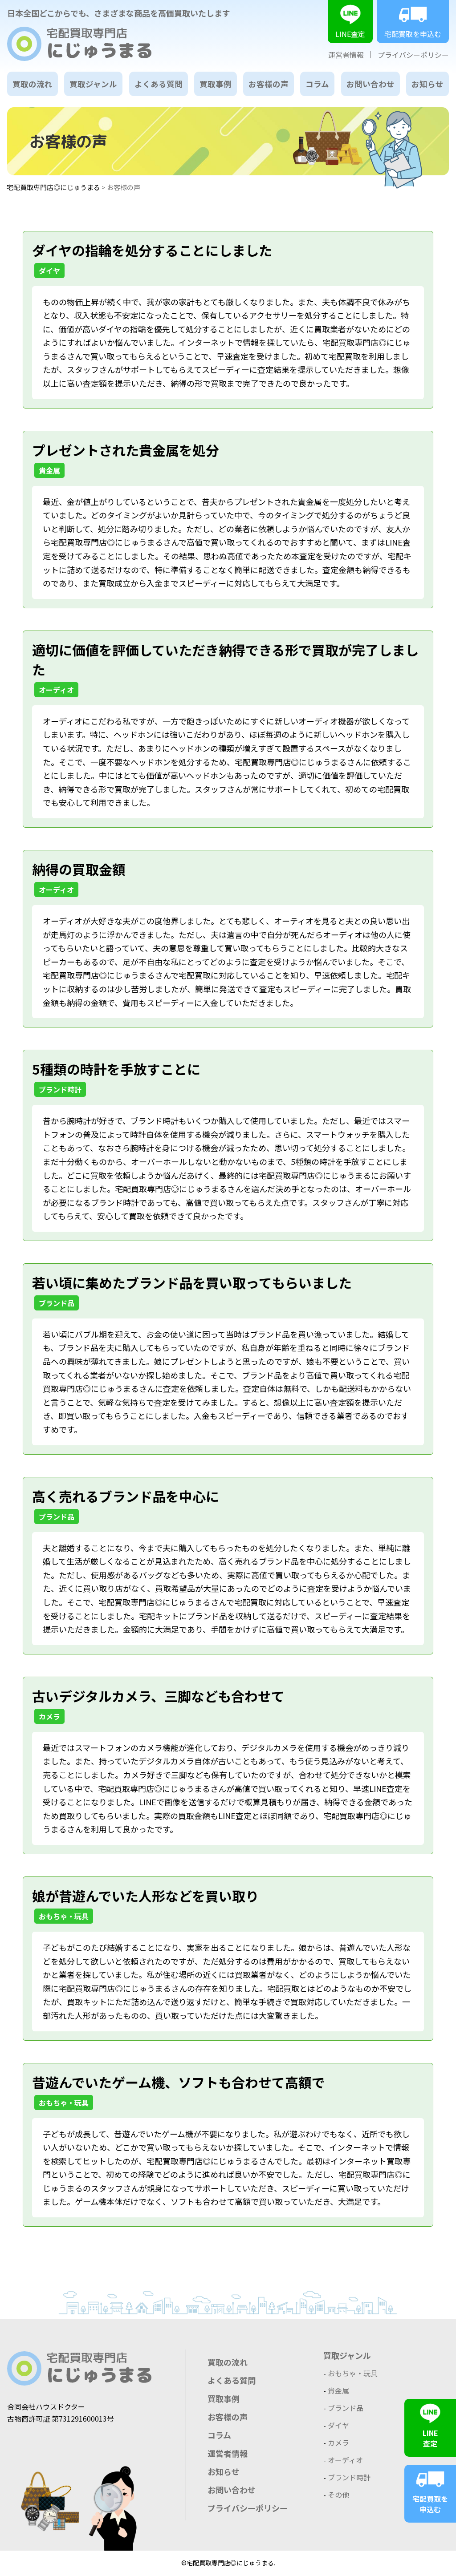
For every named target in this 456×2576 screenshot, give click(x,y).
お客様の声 (269, 84)
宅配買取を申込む (413, 34)
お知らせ (427, 84)
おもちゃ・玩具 (64, 1916)
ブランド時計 (60, 1089)
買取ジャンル (93, 84)
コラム (317, 84)
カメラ (49, 1716)
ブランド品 (57, 1303)
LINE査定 (350, 34)
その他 (338, 2495)
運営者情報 (346, 55)
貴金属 (49, 470)
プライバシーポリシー (413, 55)
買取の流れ (33, 84)
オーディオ (56, 690)
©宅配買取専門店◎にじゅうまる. (228, 2563)
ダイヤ (49, 271)
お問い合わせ (370, 84)
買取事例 (216, 84)
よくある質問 (159, 84)
